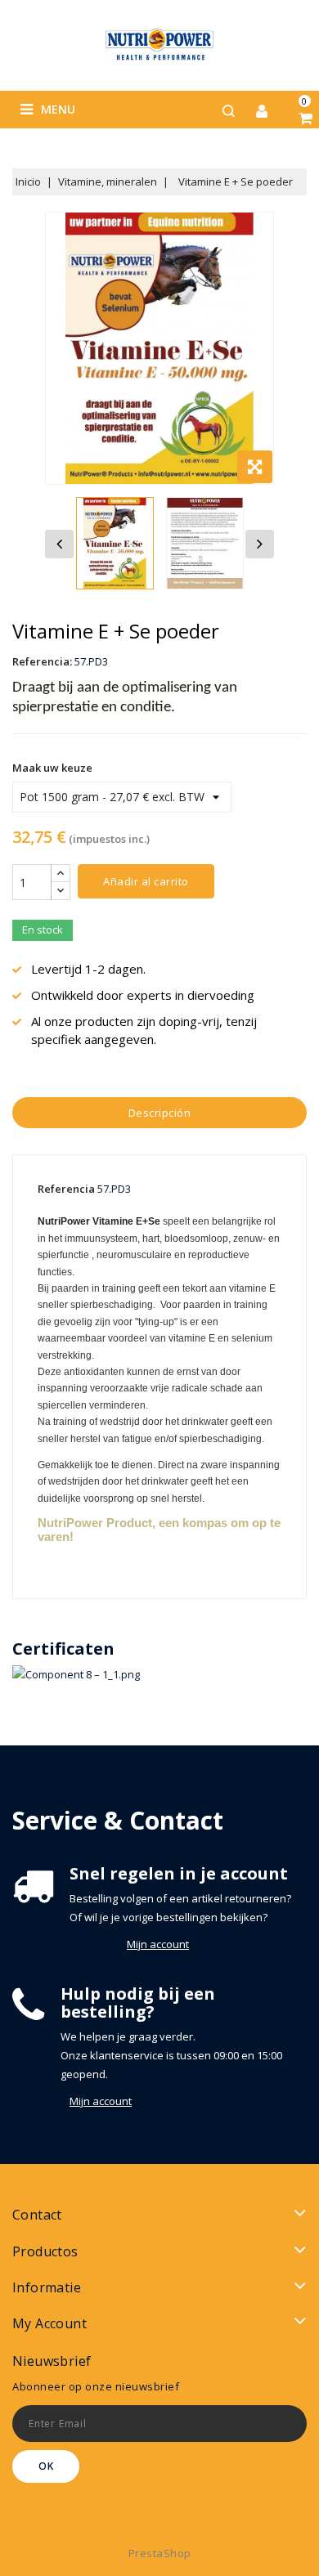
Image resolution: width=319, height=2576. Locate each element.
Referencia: (42, 661)
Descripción (160, 1113)
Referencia (66, 1189)
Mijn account (158, 1944)
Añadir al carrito (146, 881)
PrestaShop (160, 2553)
